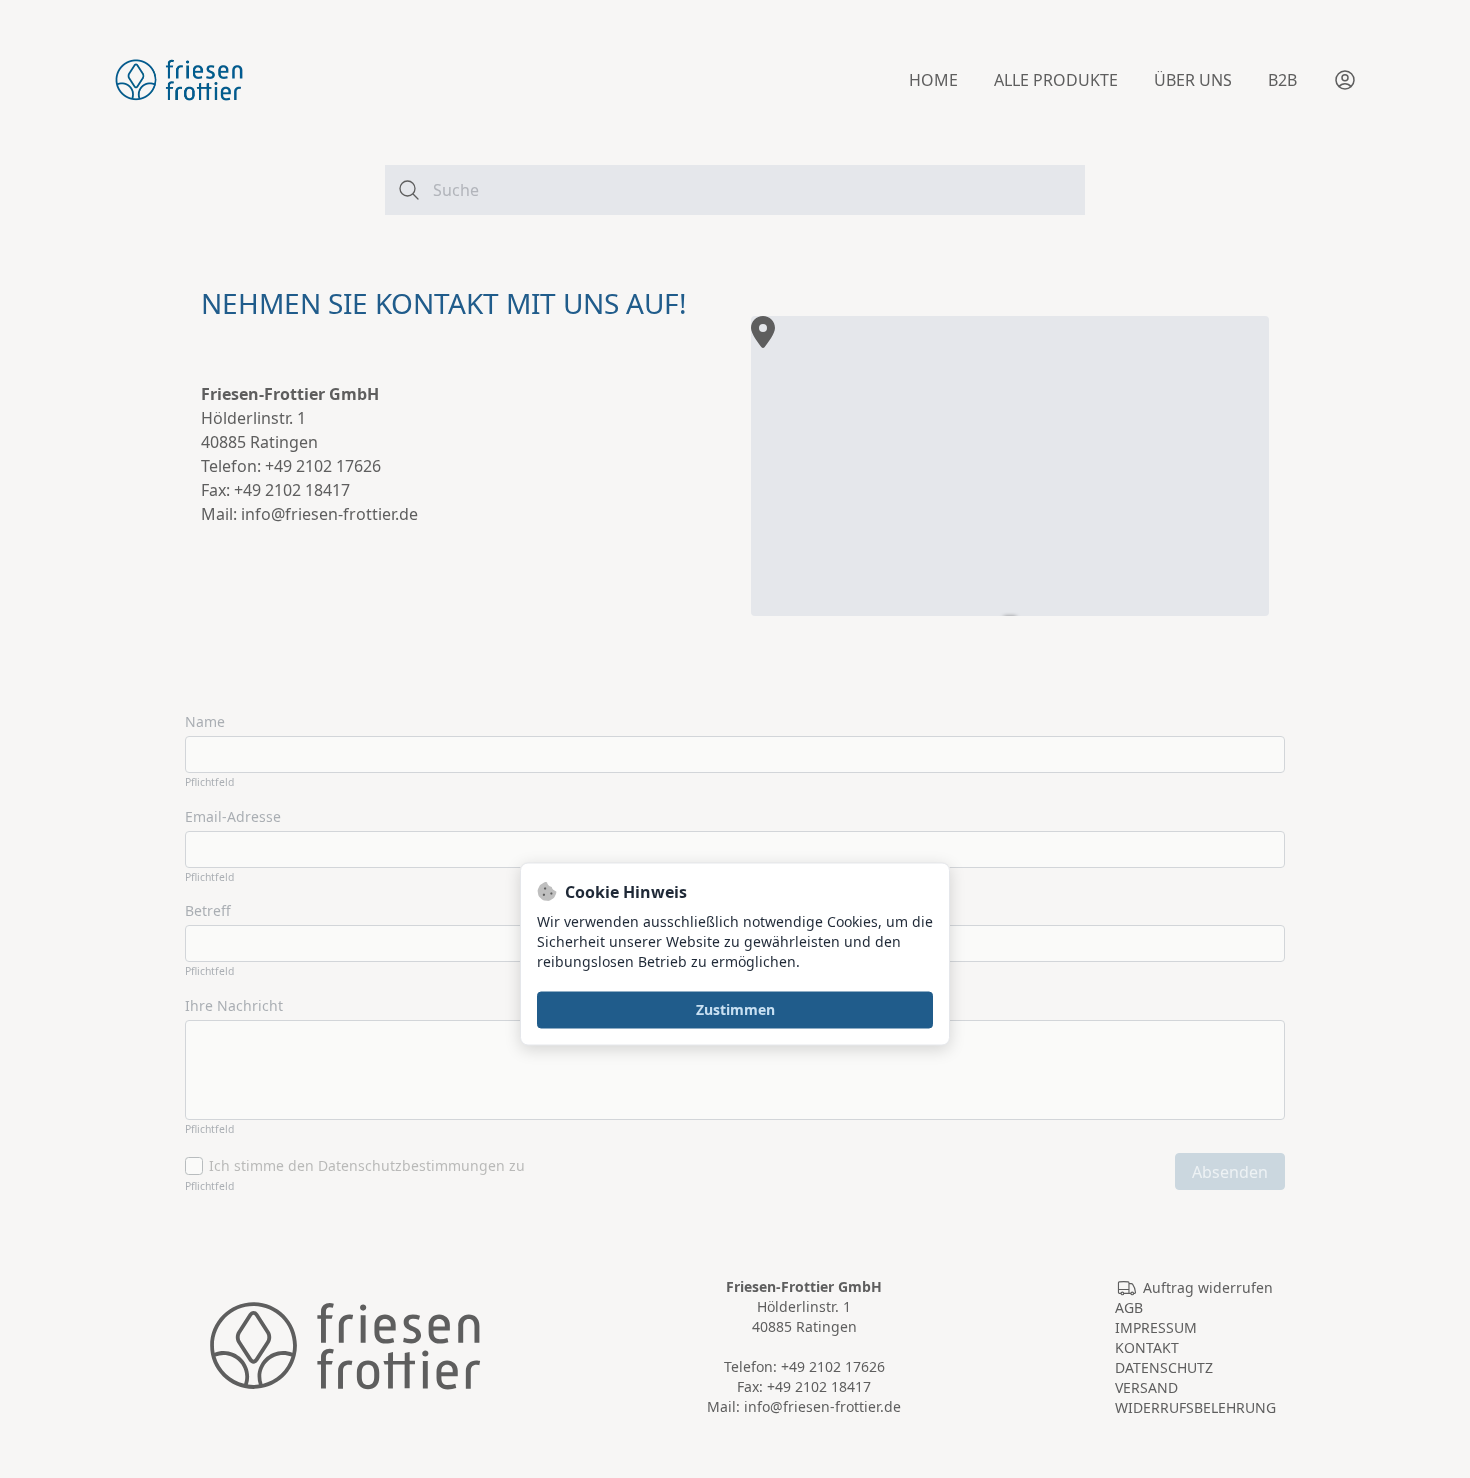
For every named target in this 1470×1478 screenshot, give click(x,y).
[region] (1010, 466)
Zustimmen (735, 1009)
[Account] (1345, 80)
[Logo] (179, 80)
